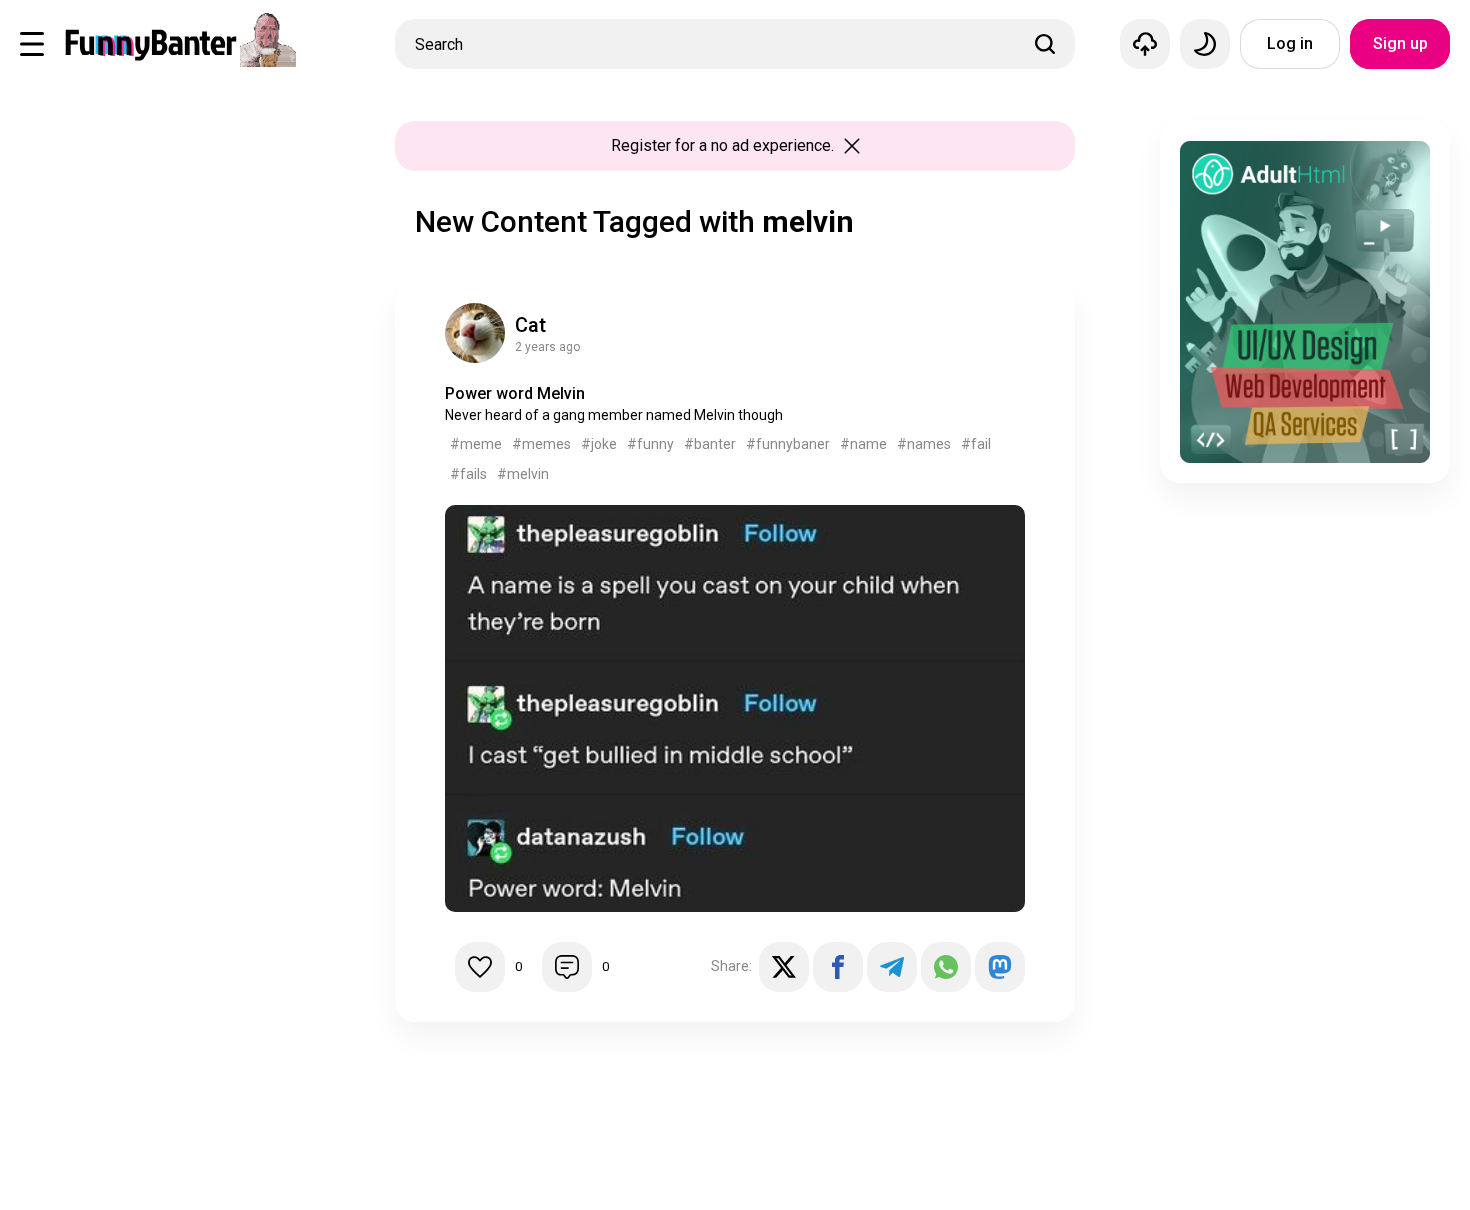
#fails (468, 474)
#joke (599, 444)
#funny (650, 444)
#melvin (523, 474)
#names (924, 444)
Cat (530, 325)
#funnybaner (788, 444)
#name (863, 444)
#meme (476, 444)
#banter (710, 444)
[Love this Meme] (480, 967)
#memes (541, 444)
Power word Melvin (515, 393)
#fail (976, 444)
